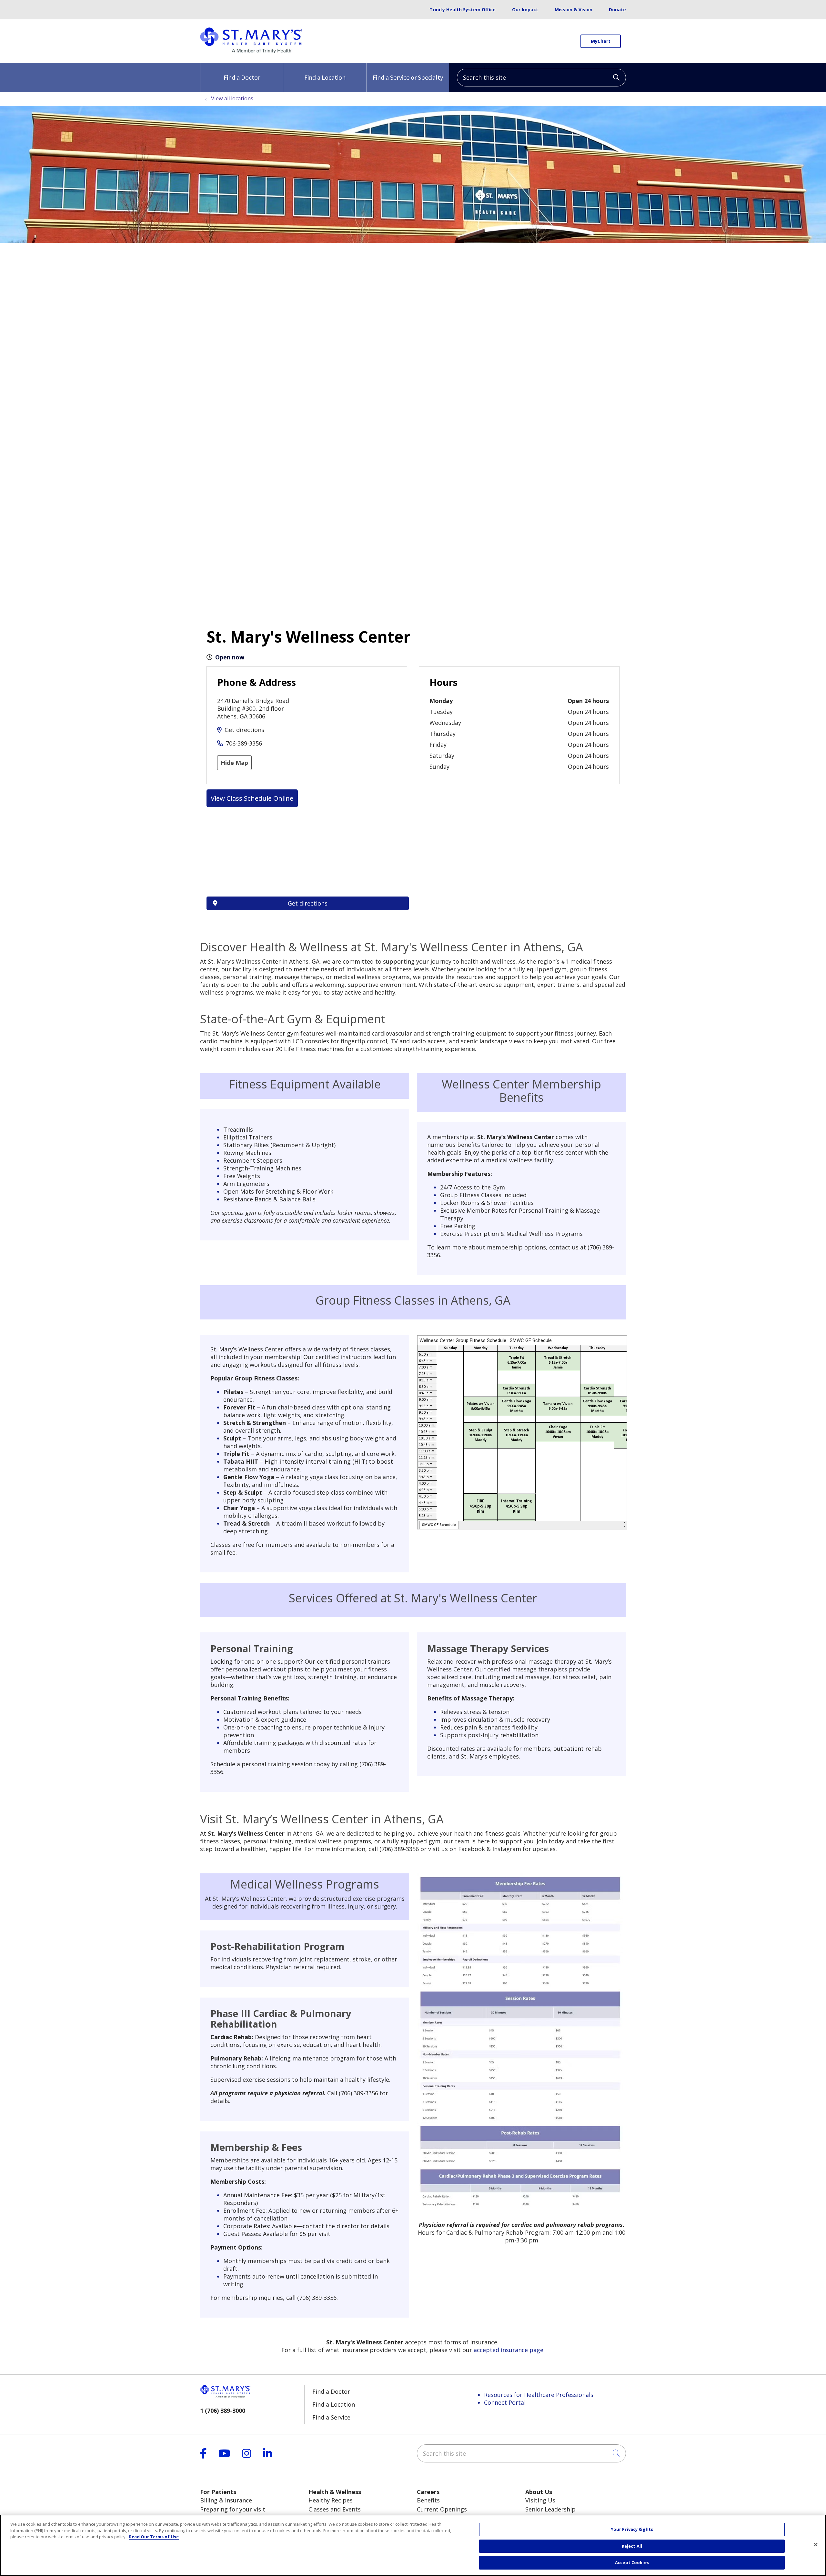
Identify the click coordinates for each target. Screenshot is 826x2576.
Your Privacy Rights (632, 2529)
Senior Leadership (550, 2509)
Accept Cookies (632, 2562)
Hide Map (234, 763)
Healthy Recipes (331, 2500)
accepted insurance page (509, 2350)
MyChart (601, 41)
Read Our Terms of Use (154, 2537)
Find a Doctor (242, 77)
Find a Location (325, 77)
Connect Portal (505, 2402)
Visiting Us (540, 2500)
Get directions (244, 730)
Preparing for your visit (233, 2509)
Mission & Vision (574, 10)
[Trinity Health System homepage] (251, 51)
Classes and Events (335, 2509)
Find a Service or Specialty (408, 77)
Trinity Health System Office (463, 10)
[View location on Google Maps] (308, 860)
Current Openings (442, 2509)
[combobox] (541, 78)
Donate (617, 10)
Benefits (428, 2500)
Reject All (632, 2546)
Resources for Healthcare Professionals (539, 2395)
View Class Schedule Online (252, 798)
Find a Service (331, 2417)
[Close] (816, 2545)
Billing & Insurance (226, 2500)
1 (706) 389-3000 (223, 2411)
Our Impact (525, 10)
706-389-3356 (244, 743)
